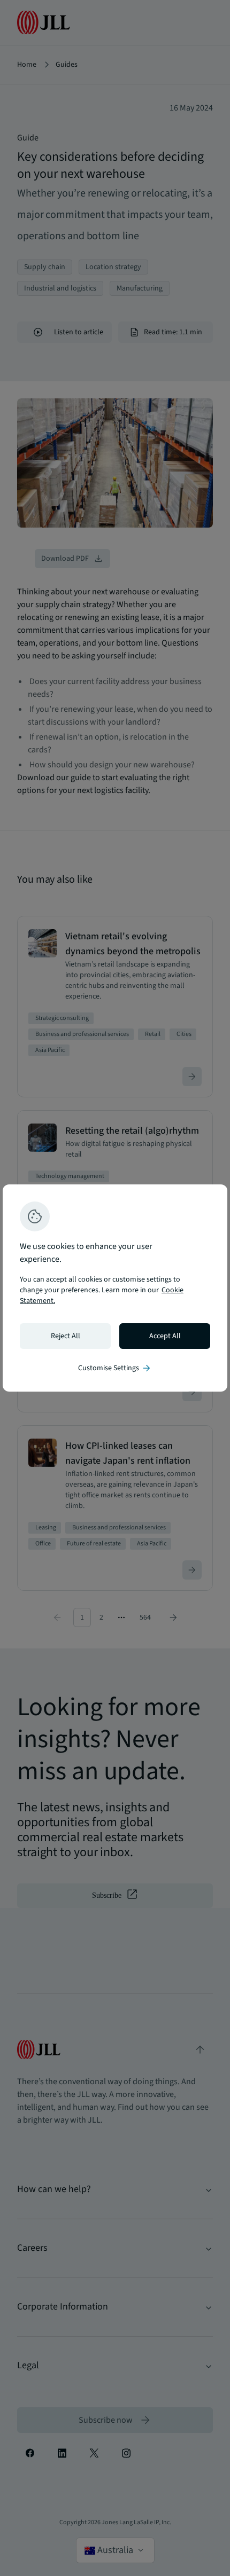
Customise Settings (115, 1368)
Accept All (165, 1336)
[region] (115, 1288)
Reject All (66, 1336)
